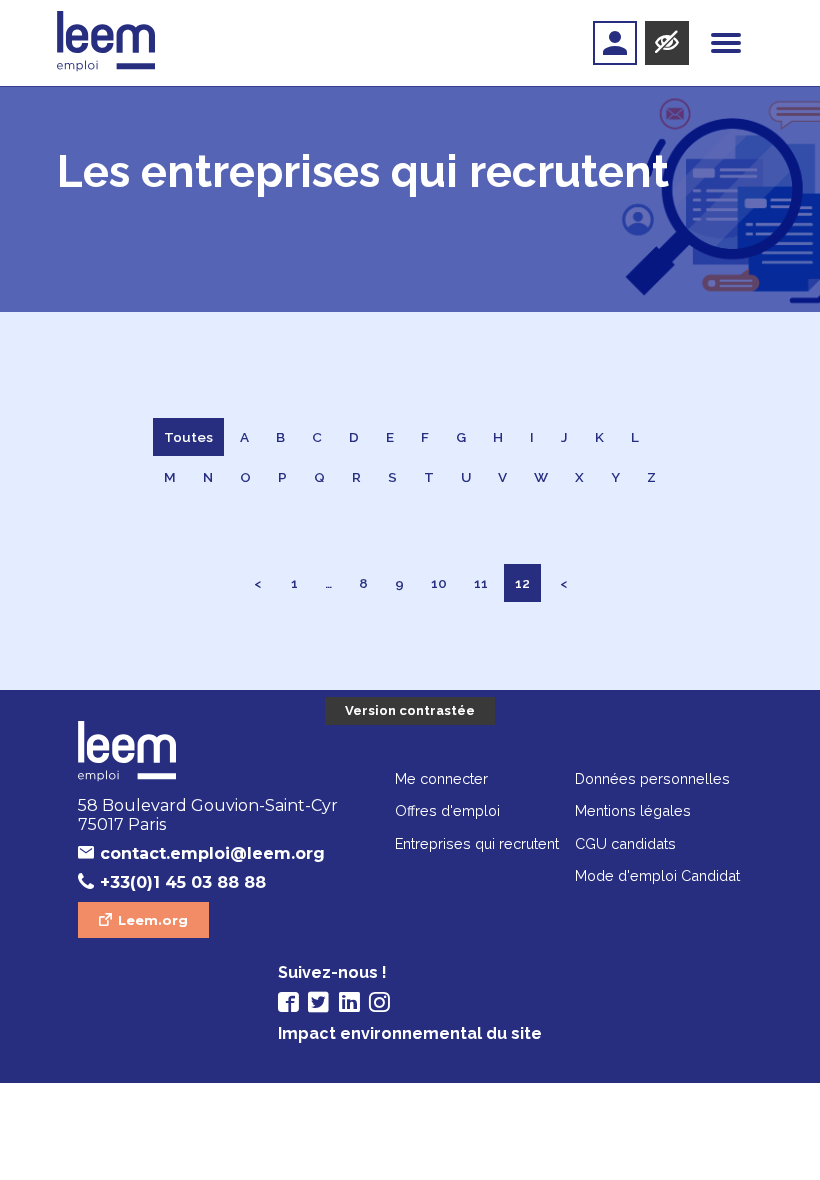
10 (439, 583)
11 (481, 583)
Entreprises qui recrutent (477, 843)
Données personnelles (652, 778)
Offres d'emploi (447, 810)
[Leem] (106, 43)
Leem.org (153, 920)
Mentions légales (633, 810)
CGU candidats (625, 843)
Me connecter (441, 778)
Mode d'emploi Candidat (657, 875)
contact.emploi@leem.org (212, 853)
